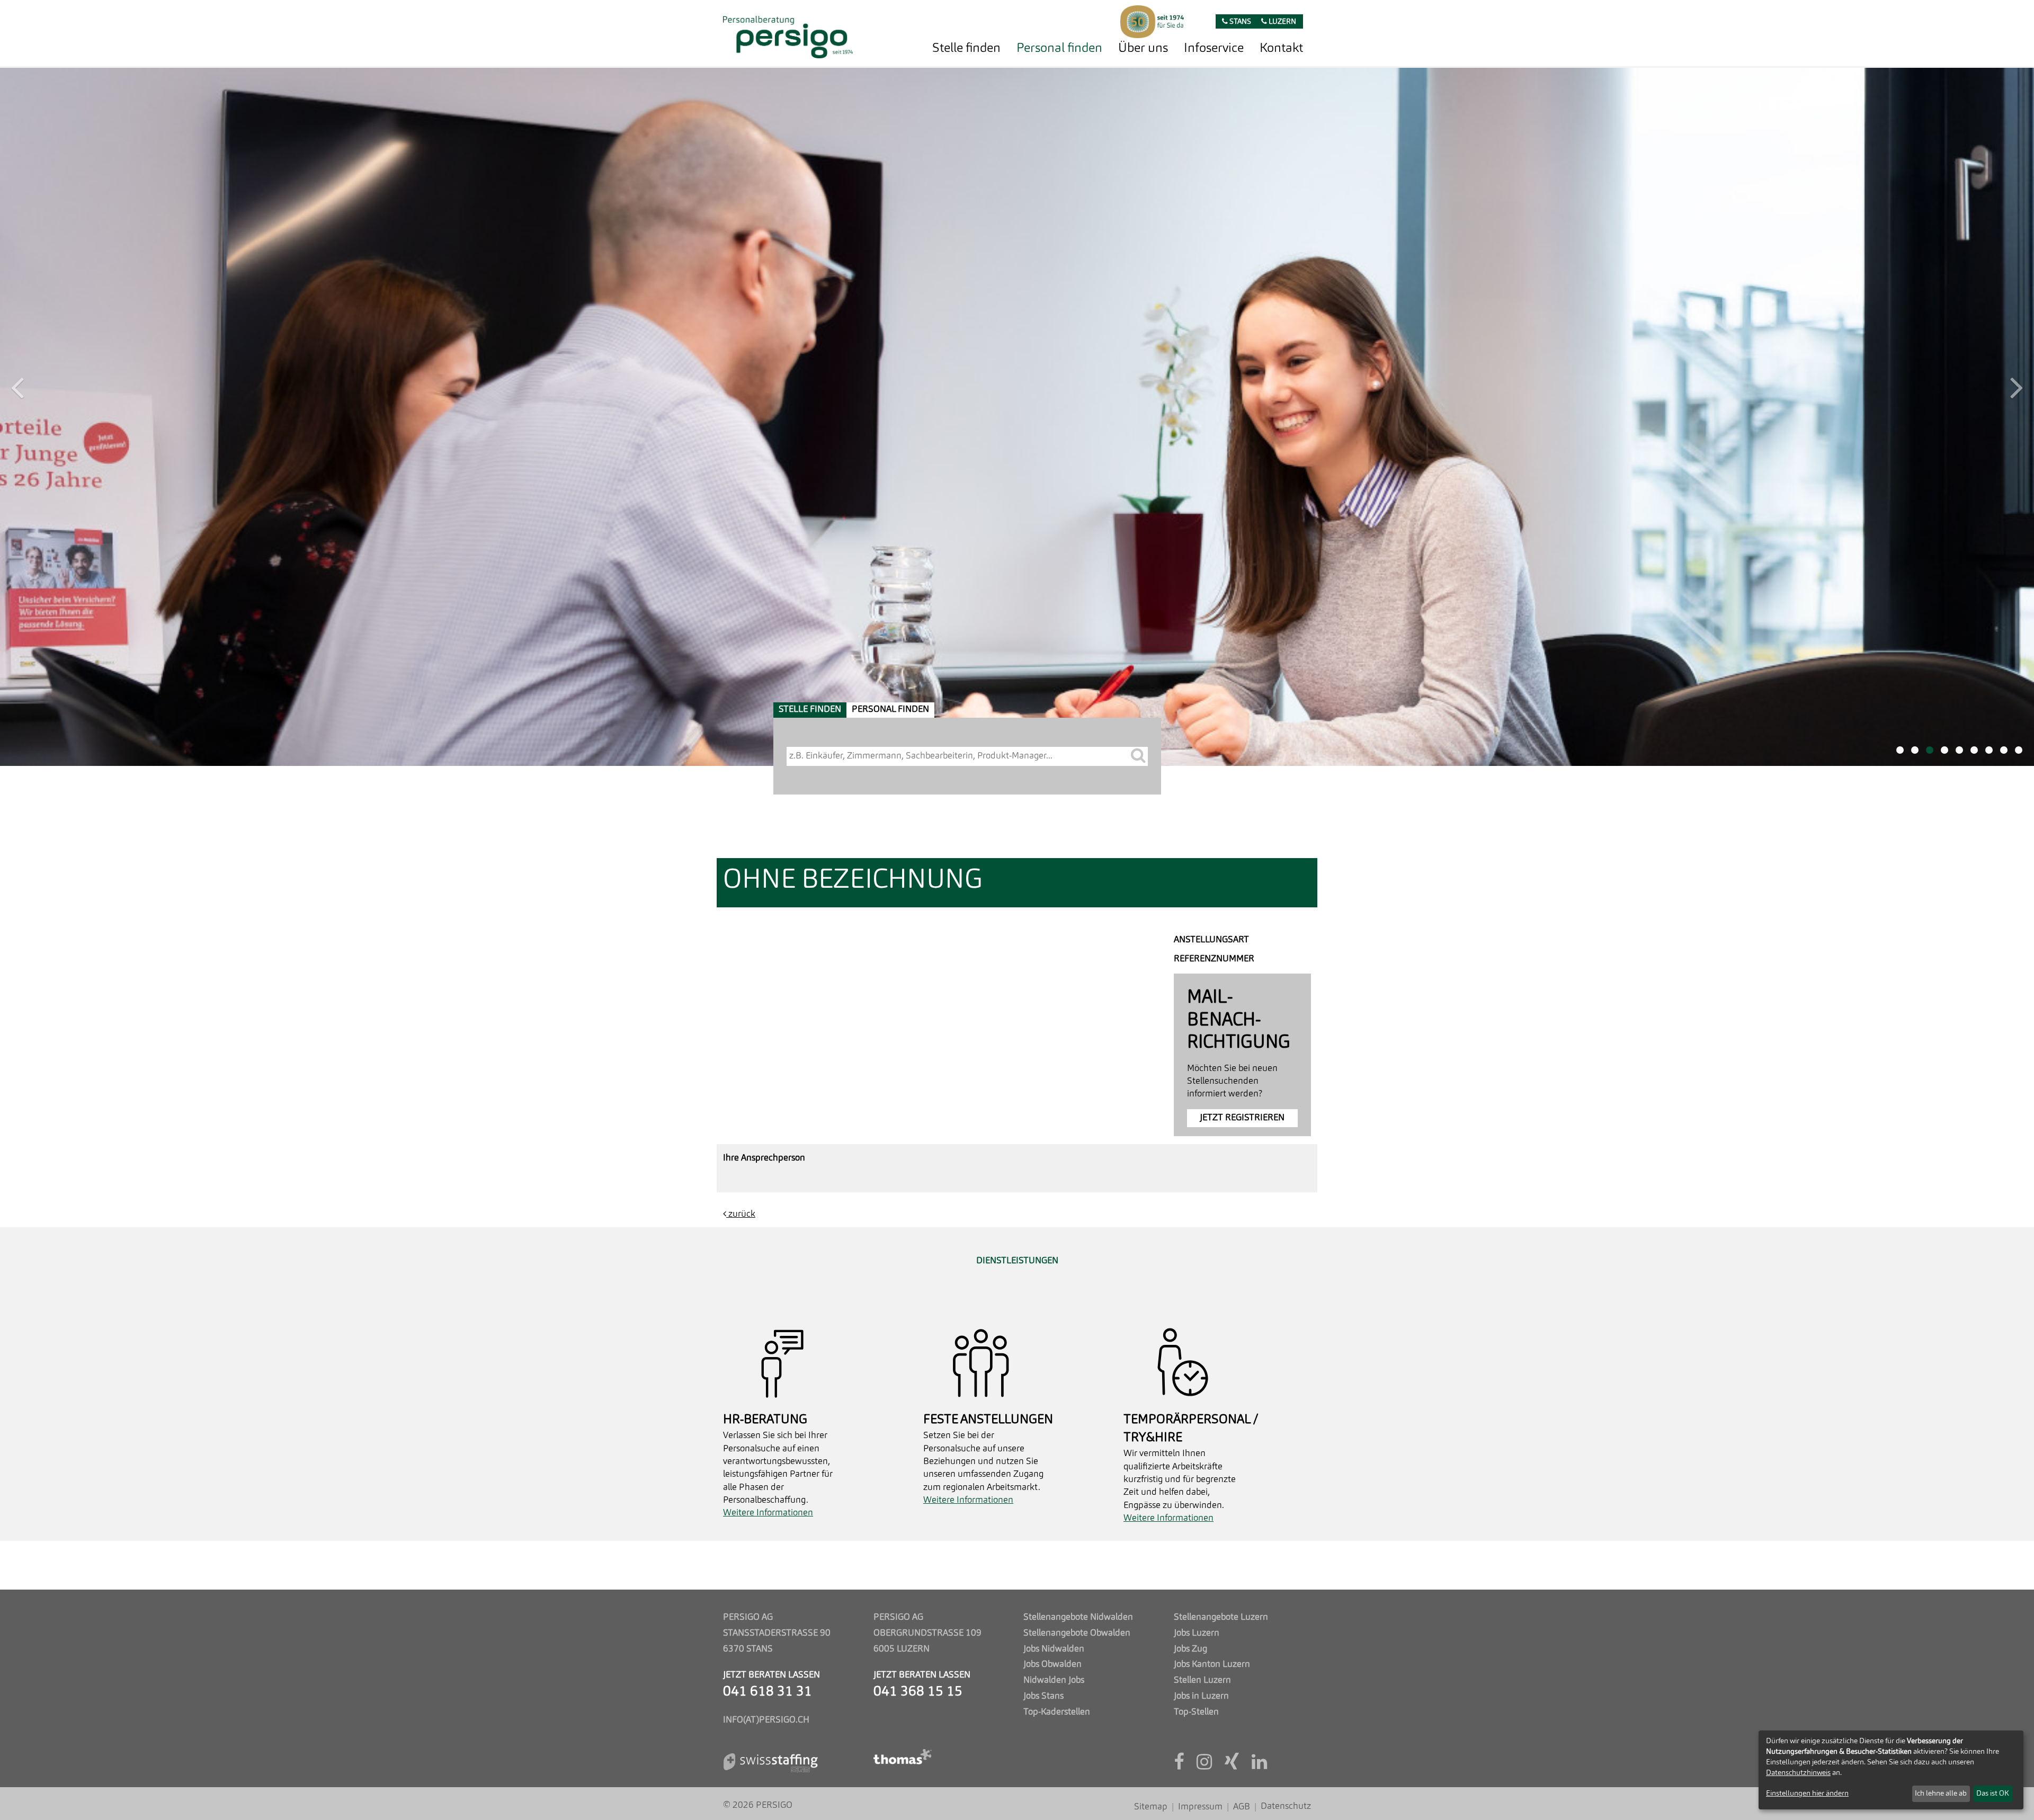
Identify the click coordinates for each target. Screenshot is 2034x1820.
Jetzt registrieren (1242, 419)
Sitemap (1151, 1807)
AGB (1242, 1807)
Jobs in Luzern (1201, 1696)
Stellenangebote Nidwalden (1078, 1617)
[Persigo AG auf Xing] (1232, 1766)
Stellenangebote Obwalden (1077, 1633)
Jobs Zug (1190, 1649)
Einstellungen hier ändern (1807, 1794)
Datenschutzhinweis (1798, 1773)
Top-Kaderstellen (1057, 1712)
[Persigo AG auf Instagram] (1204, 1766)
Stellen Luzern (1202, 1680)
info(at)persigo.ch (766, 1720)
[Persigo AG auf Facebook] (1179, 1766)
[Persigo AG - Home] (788, 34)
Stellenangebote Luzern (1221, 1617)
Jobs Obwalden (1052, 1665)
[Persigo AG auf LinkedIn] (1259, 1766)
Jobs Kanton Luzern (1212, 1665)
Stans (1239, 22)
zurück (741, 516)
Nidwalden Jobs (1054, 1680)
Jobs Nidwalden (1054, 1649)
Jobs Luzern (1197, 1633)
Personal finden (1059, 49)
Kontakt (1281, 49)
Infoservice (1214, 49)
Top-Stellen (1196, 1712)
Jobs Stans (1043, 1696)
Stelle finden (966, 49)
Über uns (1143, 49)
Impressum (1200, 1807)
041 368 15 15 (918, 1692)
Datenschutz (1286, 1806)
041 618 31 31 (768, 1692)
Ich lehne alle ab (1941, 1794)
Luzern (1282, 22)
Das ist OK (1993, 1794)
